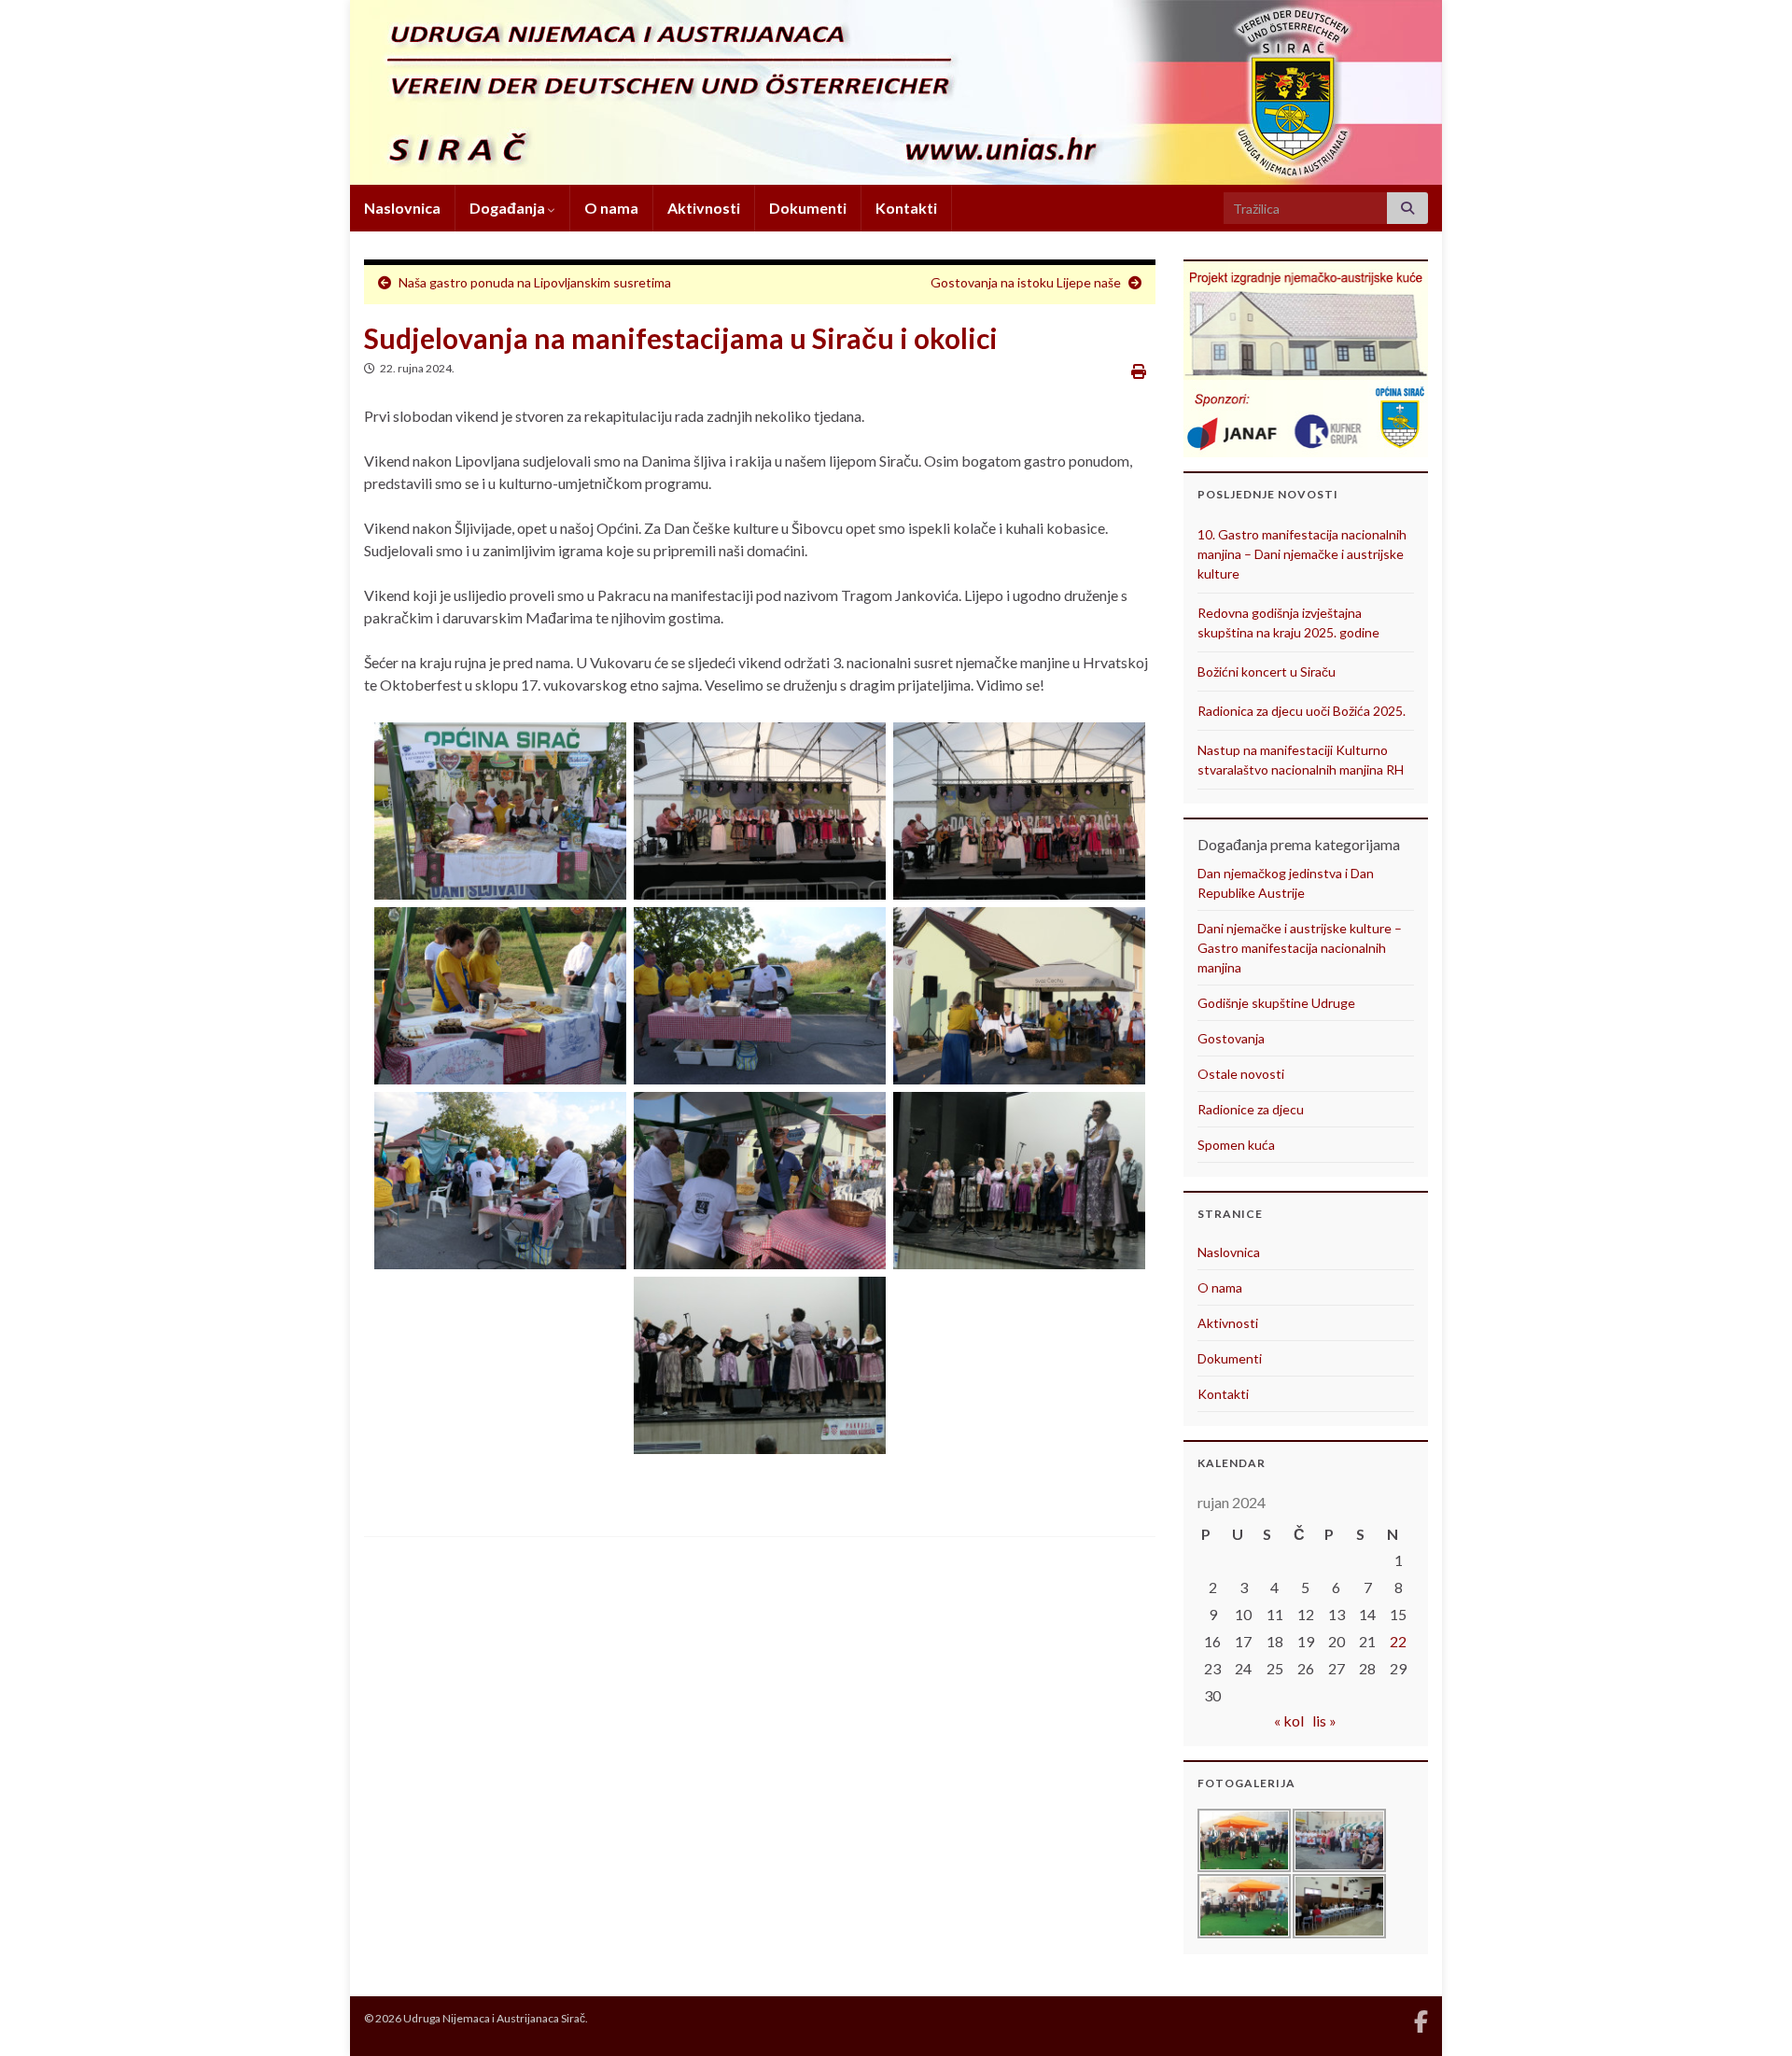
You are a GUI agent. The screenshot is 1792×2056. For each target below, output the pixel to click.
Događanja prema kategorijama (1299, 844)
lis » (1324, 1720)
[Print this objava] (1139, 371)
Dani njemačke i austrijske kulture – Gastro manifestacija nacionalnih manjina (1300, 948)
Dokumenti (808, 208)
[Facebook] (1421, 2018)
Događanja (509, 208)
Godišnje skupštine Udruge (1276, 1003)
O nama (611, 208)
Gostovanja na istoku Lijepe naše (1026, 282)
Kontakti (906, 208)
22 (1398, 1641)
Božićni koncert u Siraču (1267, 671)
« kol (1289, 1720)
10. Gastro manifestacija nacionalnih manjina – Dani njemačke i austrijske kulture (1302, 554)
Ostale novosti (1241, 1074)
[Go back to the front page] (896, 92)
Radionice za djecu (1251, 1109)
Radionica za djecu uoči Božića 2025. (1302, 711)
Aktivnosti (704, 208)
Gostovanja (1231, 1038)
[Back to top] (1750, 2014)
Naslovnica (402, 208)
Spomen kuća (1236, 1145)
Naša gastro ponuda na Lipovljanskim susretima (535, 282)
